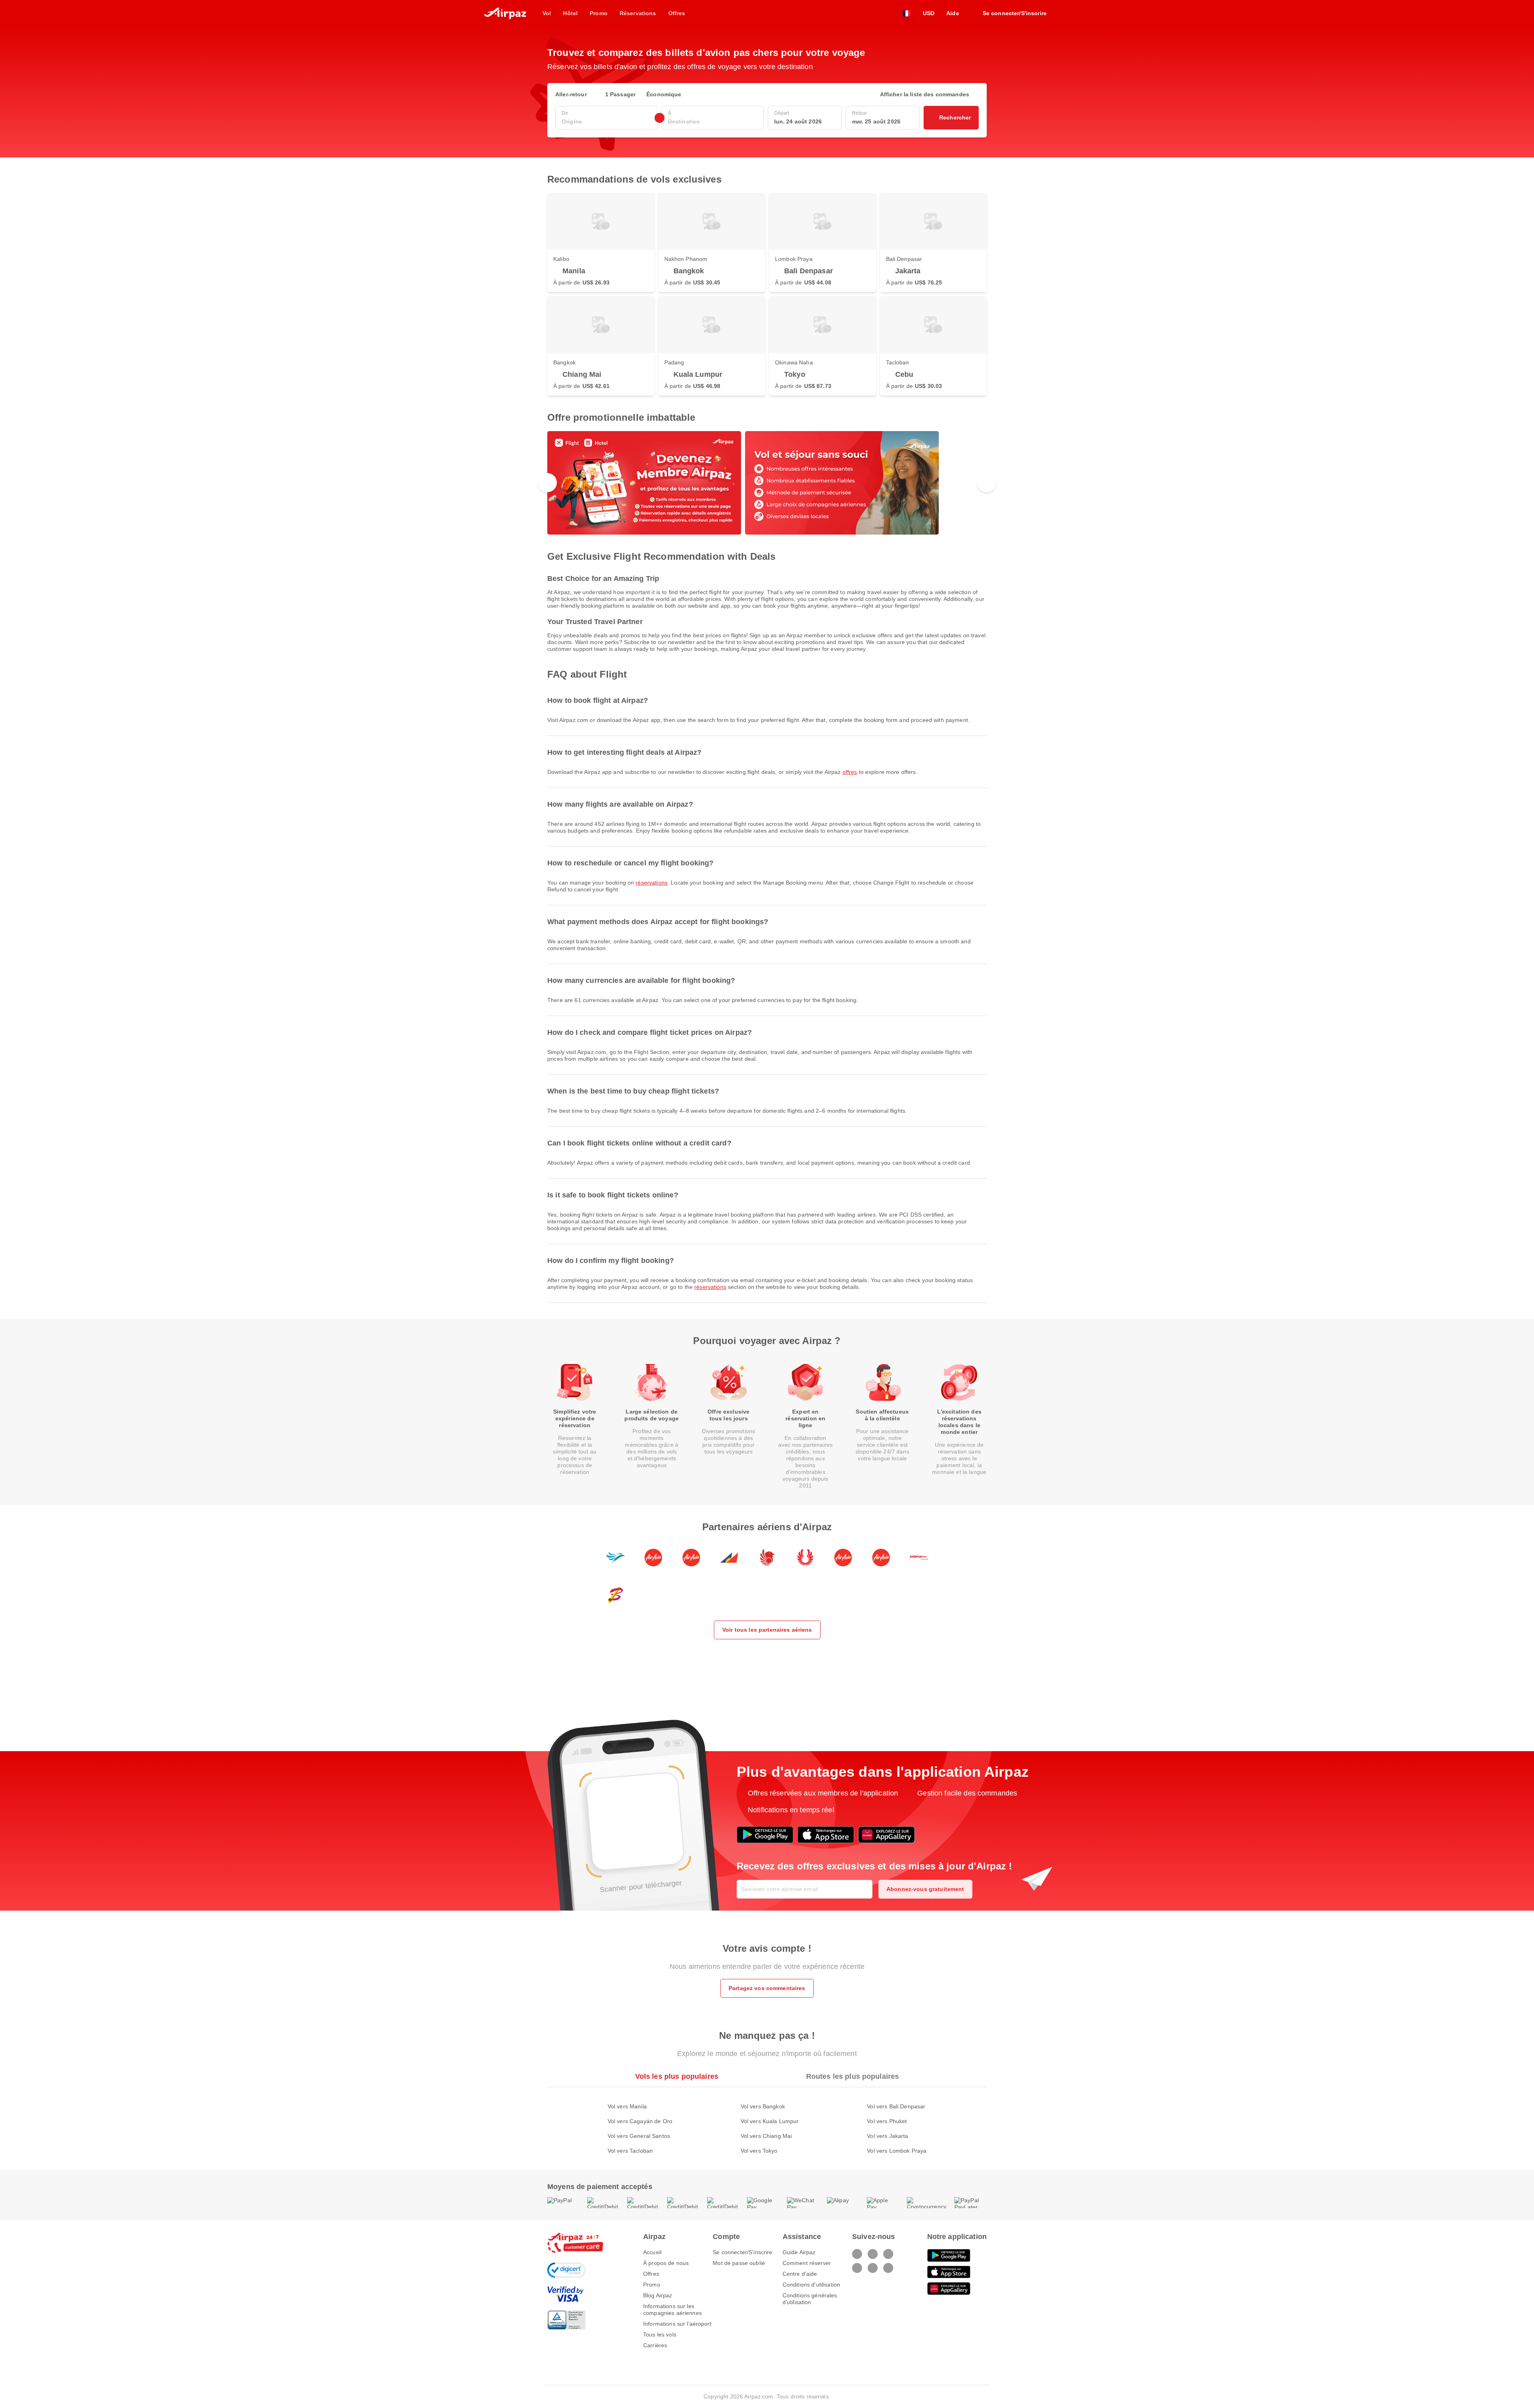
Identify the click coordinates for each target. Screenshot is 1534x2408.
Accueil (652, 2252)
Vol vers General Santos (639, 2136)
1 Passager (620, 94)
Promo (652, 2285)
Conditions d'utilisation (811, 2285)
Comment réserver (807, 2263)
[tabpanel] (767, 2121)
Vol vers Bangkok (763, 2106)
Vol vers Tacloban (630, 2151)
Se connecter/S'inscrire (742, 2252)
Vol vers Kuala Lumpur (770, 2121)
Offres (850, 772)
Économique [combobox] (664, 94)
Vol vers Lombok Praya (897, 2151)
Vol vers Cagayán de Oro (640, 2121)
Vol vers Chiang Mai (766, 2136)
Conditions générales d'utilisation (810, 2299)
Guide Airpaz (799, 2252)
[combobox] (606, 122)
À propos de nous (666, 2263)
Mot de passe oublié (739, 2263)
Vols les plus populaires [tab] (677, 2076)
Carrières (655, 2345)
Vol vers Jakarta (887, 2136)
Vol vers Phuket (887, 2121)
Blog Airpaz (658, 2295)
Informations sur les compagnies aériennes (673, 2310)
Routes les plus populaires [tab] (853, 2076)
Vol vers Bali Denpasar (896, 2106)
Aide (953, 13)
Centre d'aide (800, 2274)
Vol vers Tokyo (759, 2151)
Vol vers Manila (627, 2106)
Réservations (652, 883)
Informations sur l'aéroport (677, 2324)
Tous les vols (660, 2334)
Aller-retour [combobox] (571, 94)
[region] (767, 483)
